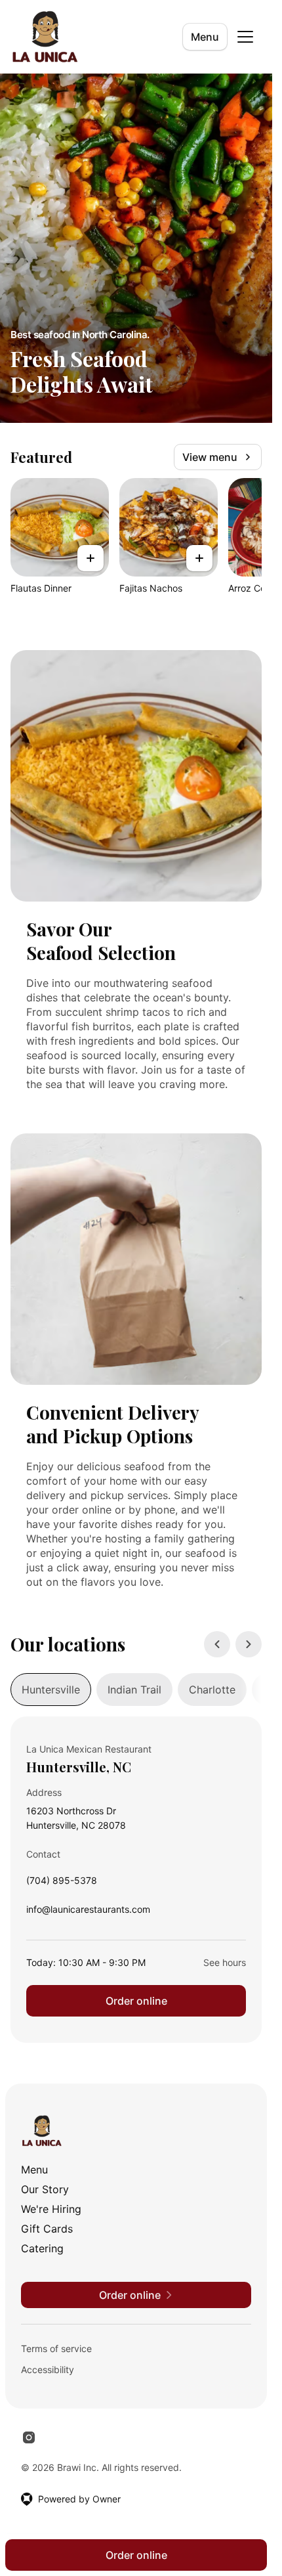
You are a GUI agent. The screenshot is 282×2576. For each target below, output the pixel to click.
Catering (42, 2248)
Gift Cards (47, 2229)
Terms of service (56, 2348)
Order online (136, 2001)
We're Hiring (51, 2209)
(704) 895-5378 (62, 1884)
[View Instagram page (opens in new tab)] (29, 2437)
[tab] (51, 1690)
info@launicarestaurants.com (88, 1912)
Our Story (45, 2189)
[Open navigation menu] (245, 37)
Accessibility (48, 2369)
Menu (205, 37)
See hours (225, 1962)
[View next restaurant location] (249, 1644)
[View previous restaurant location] (217, 1644)
